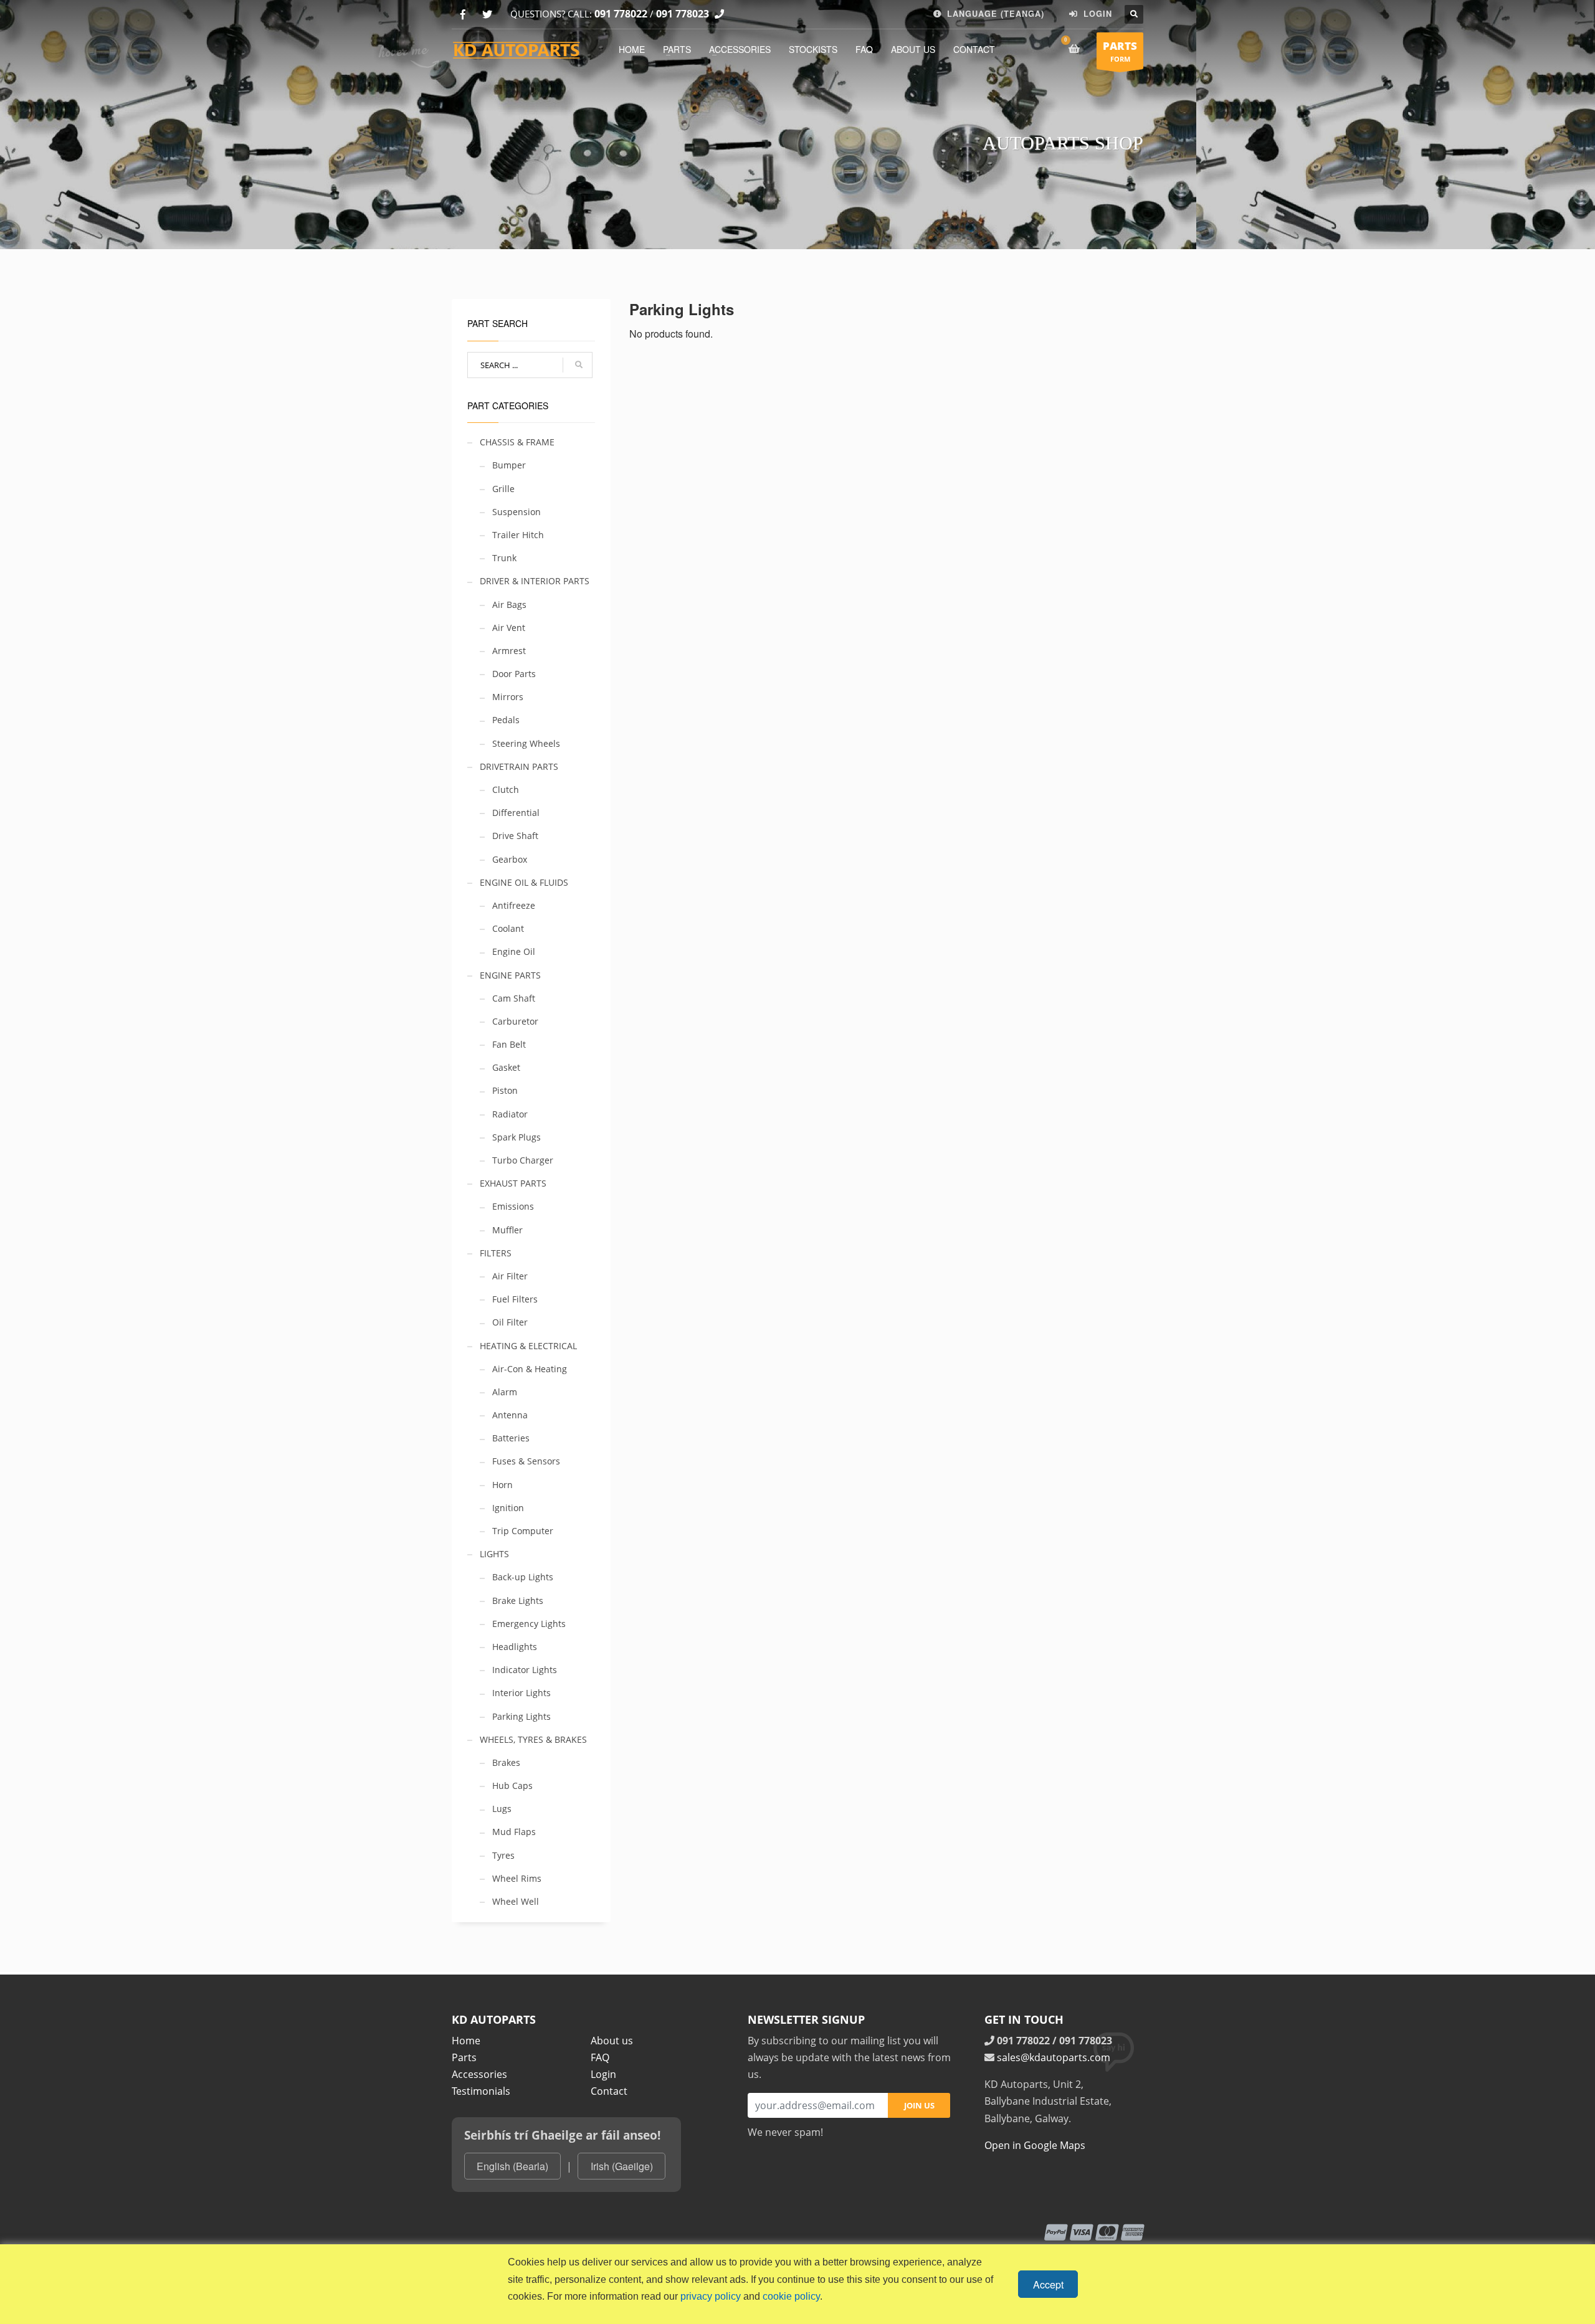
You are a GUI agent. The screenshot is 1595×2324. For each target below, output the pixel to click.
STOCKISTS (813, 49)
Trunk (504, 558)
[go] (579, 365)
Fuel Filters (515, 1299)
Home (466, 2041)
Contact (609, 2091)
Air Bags (509, 605)
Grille (503, 489)
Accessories (479, 2074)
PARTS (677, 49)
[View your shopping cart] (1076, 49)
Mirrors (508, 697)
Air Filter (510, 1276)
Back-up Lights (523, 1577)
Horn (502, 1485)
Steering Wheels (526, 743)
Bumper (509, 465)
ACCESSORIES (740, 49)
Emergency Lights (529, 1624)
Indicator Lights (525, 1670)
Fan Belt (509, 1044)
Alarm (505, 1392)
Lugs (502, 1809)
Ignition (508, 1508)
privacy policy (711, 2296)
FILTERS (496, 1253)
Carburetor (515, 1021)
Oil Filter (510, 1322)
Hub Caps (512, 1786)
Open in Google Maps (1035, 2145)
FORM (1120, 51)
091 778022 (621, 14)
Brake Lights (518, 1601)
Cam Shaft (514, 998)
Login (603, 2074)
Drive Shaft (515, 836)
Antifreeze (514, 905)
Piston (505, 1090)
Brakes (506, 1762)
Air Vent (509, 628)
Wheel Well (516, 1901)
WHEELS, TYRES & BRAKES (533, 1739)
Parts (464, 2057)
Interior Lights (521, 1693)
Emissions (513, 1206)
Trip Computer (523, 1531)
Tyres (503, 1855)
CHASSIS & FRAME (517, 442)
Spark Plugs (517, 1137)
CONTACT (974, 49)
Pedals (506, 720)
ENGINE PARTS (510, 975)
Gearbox (510, 859)
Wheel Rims (517, 1878)
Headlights (515, 1647)
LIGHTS (494, 1554)
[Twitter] (487, 15)
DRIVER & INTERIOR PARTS (535, 581)
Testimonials (481, 2091)
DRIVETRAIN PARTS (519, 766)
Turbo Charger (523, 1160)
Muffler (507, 1230)
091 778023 (683, 14)
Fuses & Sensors (526, 1461)
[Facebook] (463, 15)
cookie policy (791, 2296)
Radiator (510, 1114)
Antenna (510, 1415)
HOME (632, 49)
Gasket (506, 1067)
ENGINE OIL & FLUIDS (524, 882)
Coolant (508, 928)
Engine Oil (514, 951)
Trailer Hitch (518, 535)
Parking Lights (521, 1716)
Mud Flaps (514, 1832)
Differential (516, 813)
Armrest (509, 651)
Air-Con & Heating (530, 1369)
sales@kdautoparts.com (1054, 2057)
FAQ (864, 49)
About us (612, 2041)
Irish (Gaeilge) (622, 2166)
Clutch (506, 790)
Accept (1048, 2284)
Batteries (511, 1438)
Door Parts (514, 674)
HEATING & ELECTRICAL (528, 1346)
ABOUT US (913, 49)
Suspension (517, 512)
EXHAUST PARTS (513, 1183)
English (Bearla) (512, 2166)
